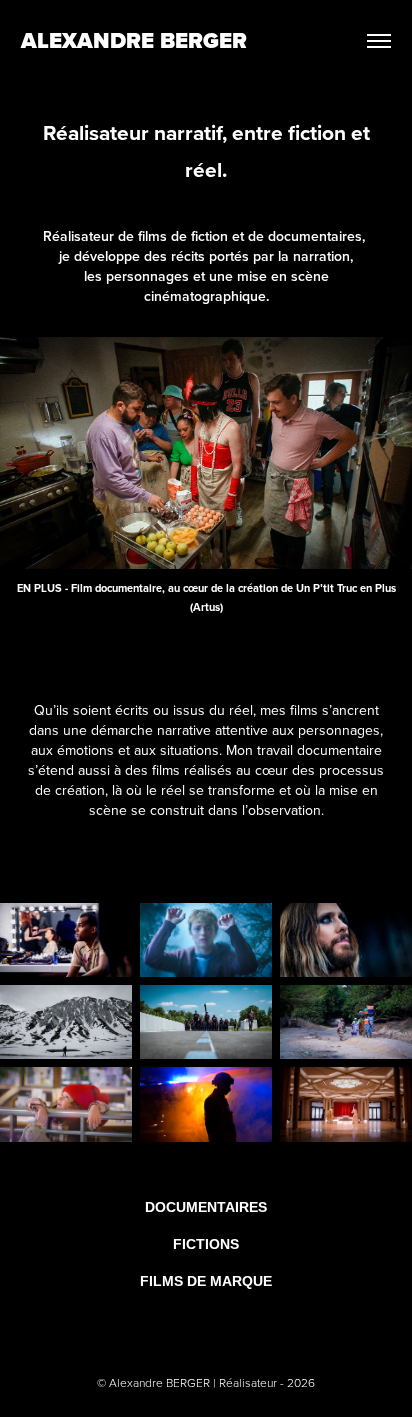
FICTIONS (206, 1244)
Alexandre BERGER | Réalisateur (194, 1382)
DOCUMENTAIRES (206, 1207)
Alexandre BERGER (134, 40)
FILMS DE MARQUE (206, 1281)
